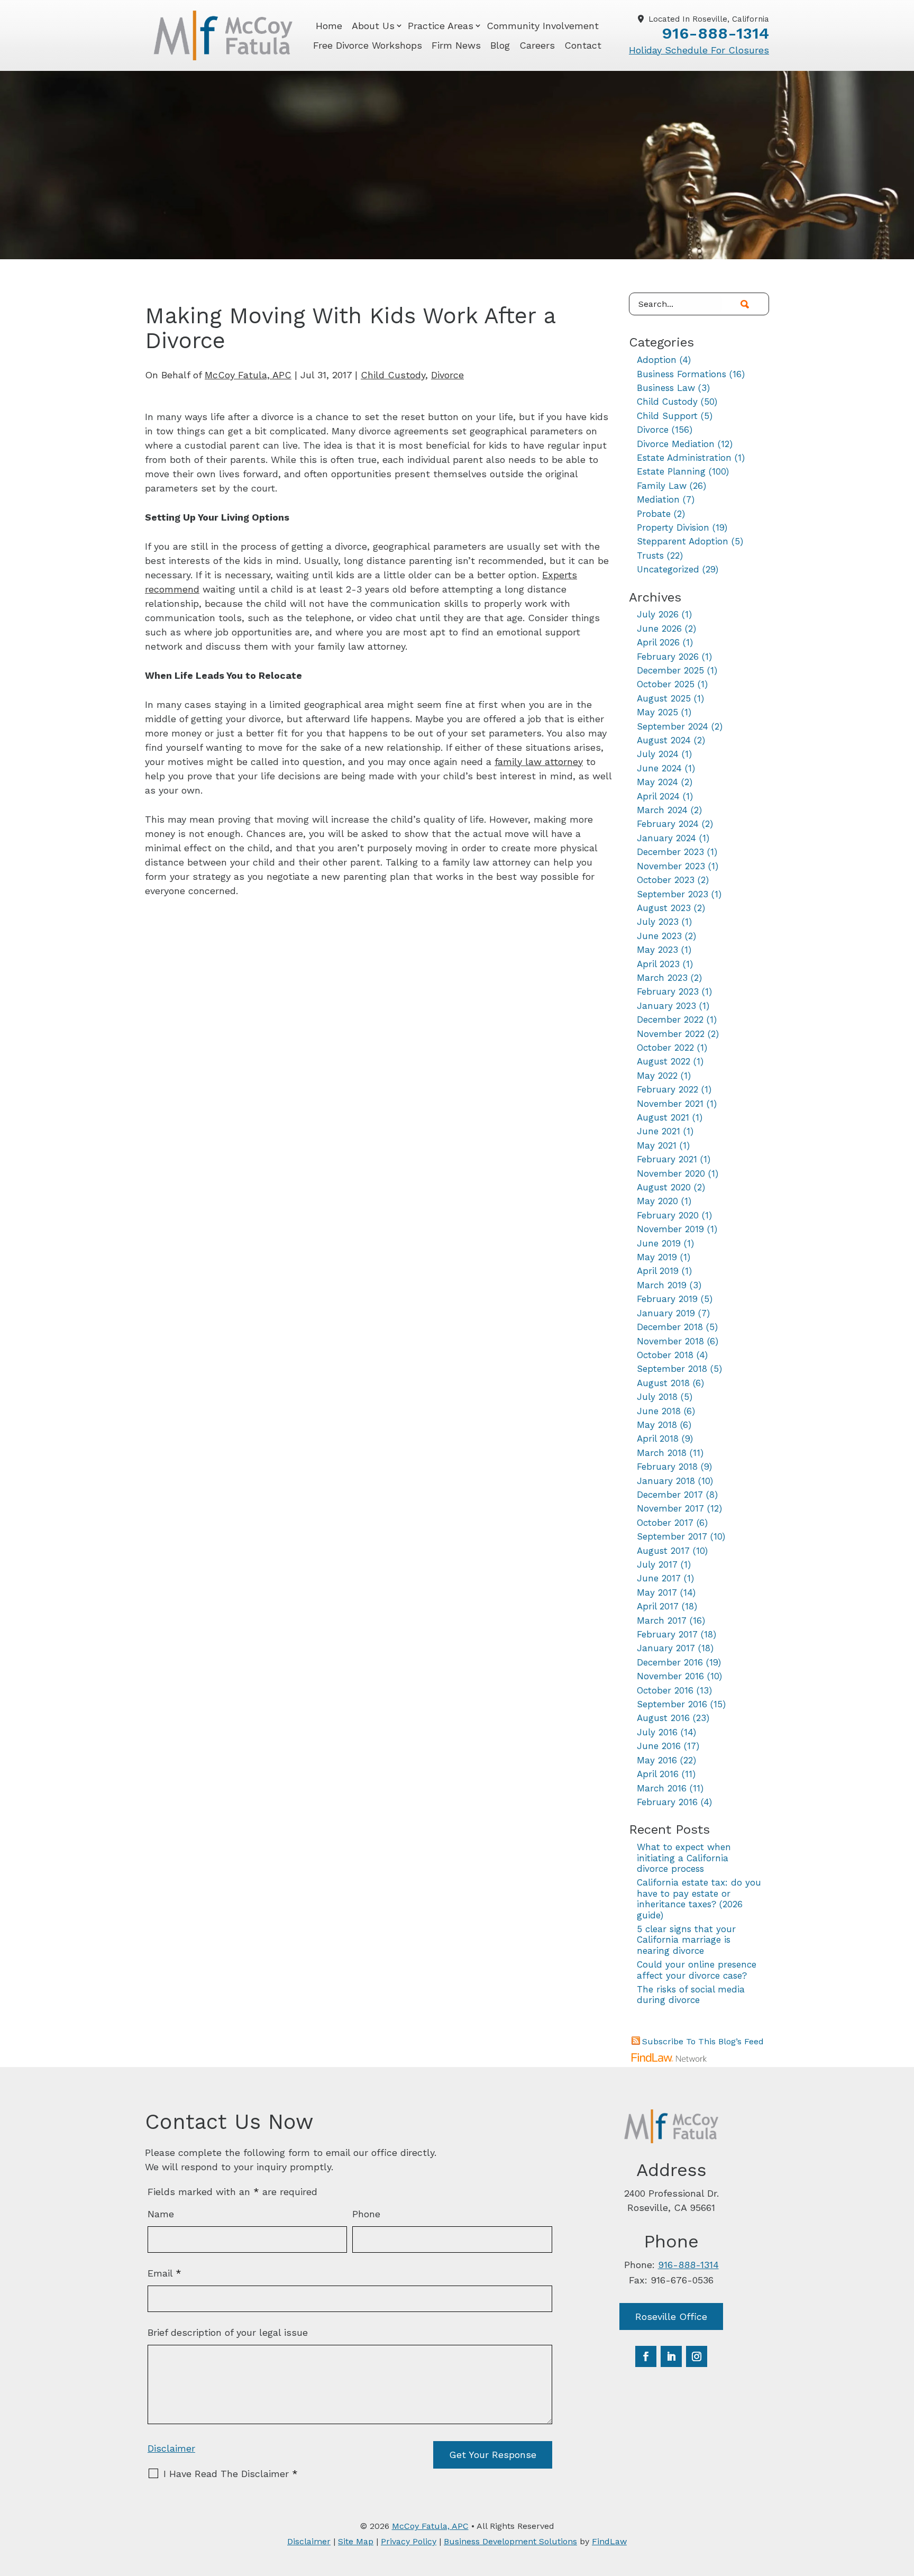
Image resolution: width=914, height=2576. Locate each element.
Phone (366, 2214)
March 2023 (662, 978)
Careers (537, 45)
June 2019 (659, 1243)
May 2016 (657, 1760)
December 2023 (670, 852)
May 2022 (657, 1076)
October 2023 (666, 880)
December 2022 (670, 1020)
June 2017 (659, 1578)
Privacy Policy (409, 2541)
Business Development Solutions (510, 2541)
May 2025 (657, 712)
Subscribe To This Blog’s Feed (703, 2041)
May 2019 (657, 1257)
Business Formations (682, 374)
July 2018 (657, 1397)
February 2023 (668, 991)
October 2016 (665, 1690)
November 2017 (670, 1508)
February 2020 (668, 1215)
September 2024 (673, 726)
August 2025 (664, 698)
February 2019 (667, 1299)
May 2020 (657, 1201)
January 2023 (666, 1006)
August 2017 (663, 1551)
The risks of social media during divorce (691, 1995)
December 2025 (670, 670)
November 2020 (671, 1173)
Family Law (662, 486)
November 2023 (671, 866)
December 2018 (670, 1327)
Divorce (447, 375)
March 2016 (662, 1788)
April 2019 (658, 1271)
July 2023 (658, 922)
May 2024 (657, 782)
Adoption (657, 360)
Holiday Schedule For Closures (699, 50)
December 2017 (670, 1495)
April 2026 (658, 642)
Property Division (673, 527)
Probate (654, 514)
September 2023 (673, 894)
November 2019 (670, 1229)
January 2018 (666, 1481)
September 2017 (672, 1536)
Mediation (658, 499)
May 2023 (657, 950)
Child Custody (393, 375)
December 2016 (670, 1662)
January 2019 (666, 1313)
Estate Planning (671, 471)
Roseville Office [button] (671, 2316)
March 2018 (662, 1453)
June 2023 (659, 936)
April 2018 (658, 1439)
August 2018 (663, 1383)
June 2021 (659, 1131)
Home (329, 26)
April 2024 (658, 796)
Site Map (356, 2541)
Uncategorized (668, 569)
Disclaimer (171, 2448)
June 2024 (659, 768)
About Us (373, 26)
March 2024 (662, 810)
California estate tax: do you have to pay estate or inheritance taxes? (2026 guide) (699, 1899)
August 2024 (664, 740)
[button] (903, 2499)
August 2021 (663, 1117)
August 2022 (664, 1061)
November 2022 (671, 1034)
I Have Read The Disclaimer (231, 2474)
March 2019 (662, 1285)
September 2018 (672, 1369)
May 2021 (657, 1145)
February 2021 (667, 1159)
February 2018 (667, 1467)
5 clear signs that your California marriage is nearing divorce (686, 1940)
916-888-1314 (715, 33)
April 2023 (658, 964)
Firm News (456, 45)
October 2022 (665, 1048)
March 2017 (662, 1621)
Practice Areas (441, 26)
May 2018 (657, 1425)
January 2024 (666, 838)
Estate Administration (684, 458)
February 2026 (668, 657)
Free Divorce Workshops (368, 45)
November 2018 (670, 1341)
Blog (500, 45)
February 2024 (668, 824)
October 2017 (665, 1523)
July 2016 (657, 1732)
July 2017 (657, 1564)
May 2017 (657, 1592)
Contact (583, 45)
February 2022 (668, 1089)
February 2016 (667, 1802)
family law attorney (539, 762)
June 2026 (659, 629)
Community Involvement (543, 26)
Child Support (667, 416)
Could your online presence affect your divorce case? (697, 1970)
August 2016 (663, 1718)
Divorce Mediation (676, 444)
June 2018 (659, 1411)
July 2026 (658, 614)
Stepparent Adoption (683, 541)
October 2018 (665, 1355)
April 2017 (658, 1606)
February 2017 (667, 1634)
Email (164, 2273)
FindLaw (609, 2541)
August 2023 (664, 908)
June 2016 (659, 1746)
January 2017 (666, 1648)
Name (161, 2214)
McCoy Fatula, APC (248, 375)
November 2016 (670, 1676)
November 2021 (670, 1104)
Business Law (666, 388)
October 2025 (666, 684)
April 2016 (658, 1774)
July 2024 (658, 754)
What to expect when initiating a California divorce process (684, 1858)
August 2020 (664, 1187)
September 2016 (672, 1704)
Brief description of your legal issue (228, 2332)
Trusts (650, 556)
